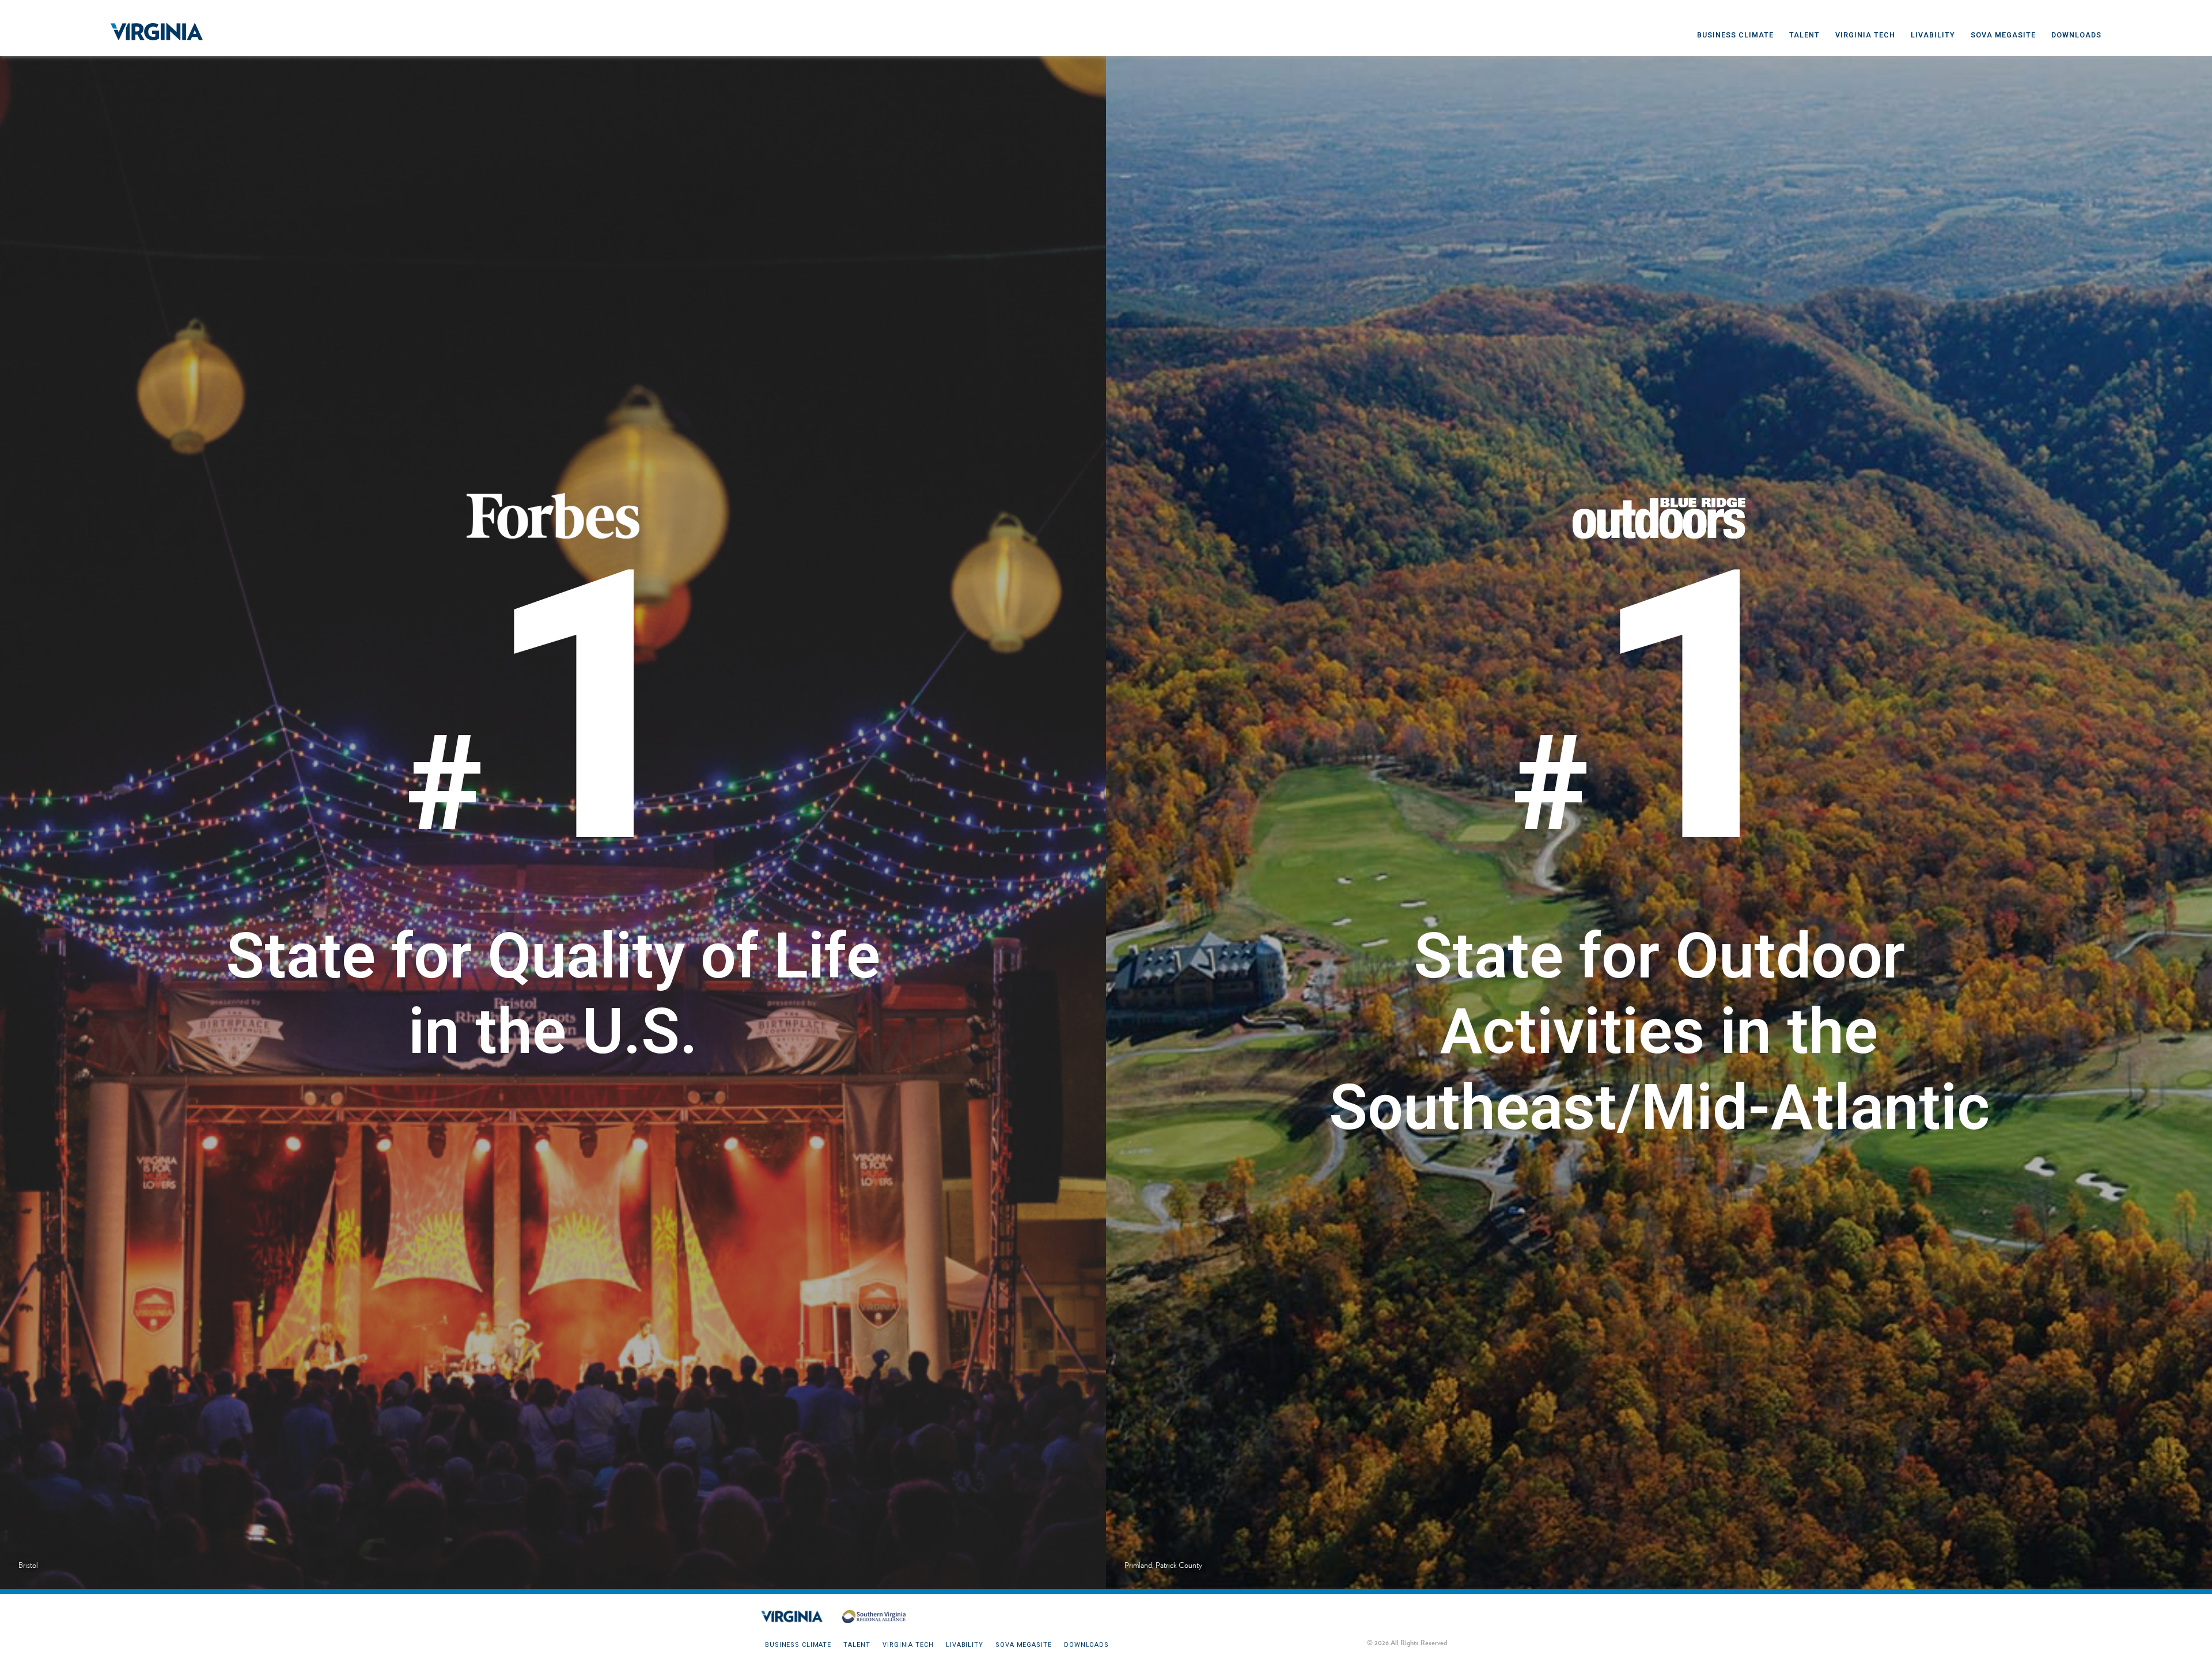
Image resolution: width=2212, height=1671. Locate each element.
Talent (1804, 35)
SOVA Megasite (2003, 35)
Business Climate (1735, 35)
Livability (1933, 35)
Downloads (2076, 35)
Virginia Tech (1865, 35)
